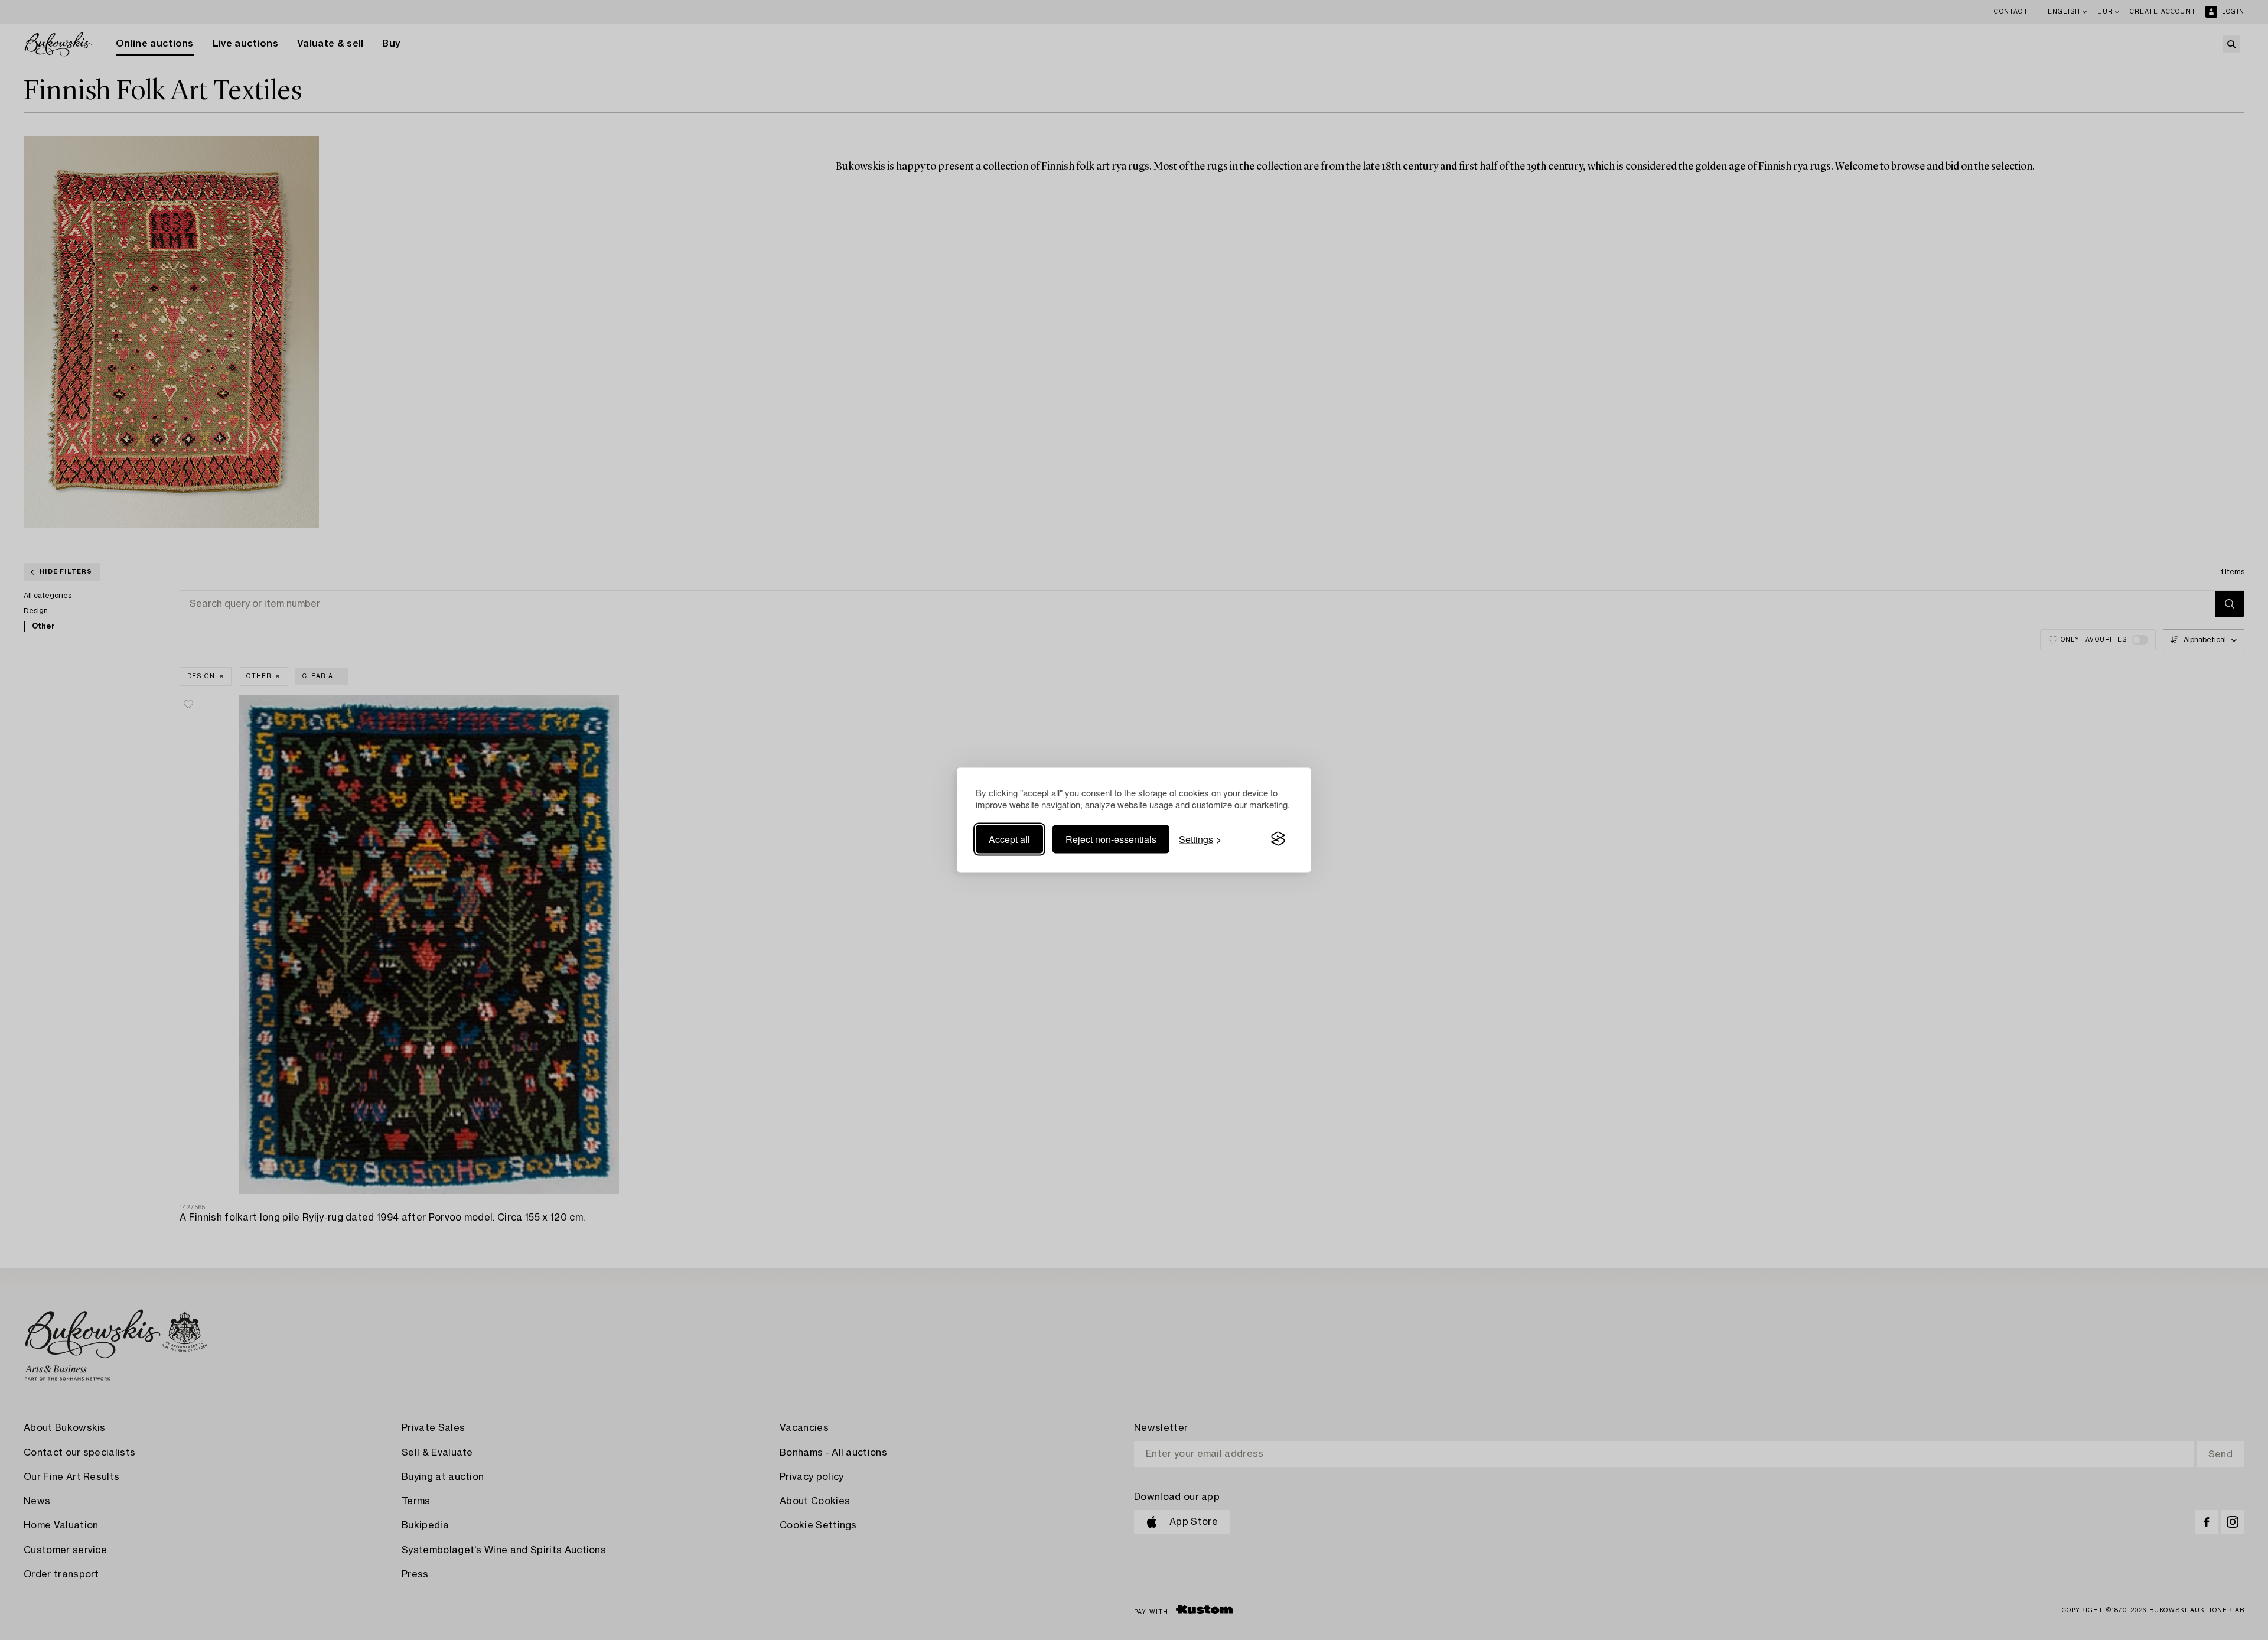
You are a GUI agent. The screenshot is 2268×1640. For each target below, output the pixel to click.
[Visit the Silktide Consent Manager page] (1278, 839)
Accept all (1009, 839)
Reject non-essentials (1111, 839)
